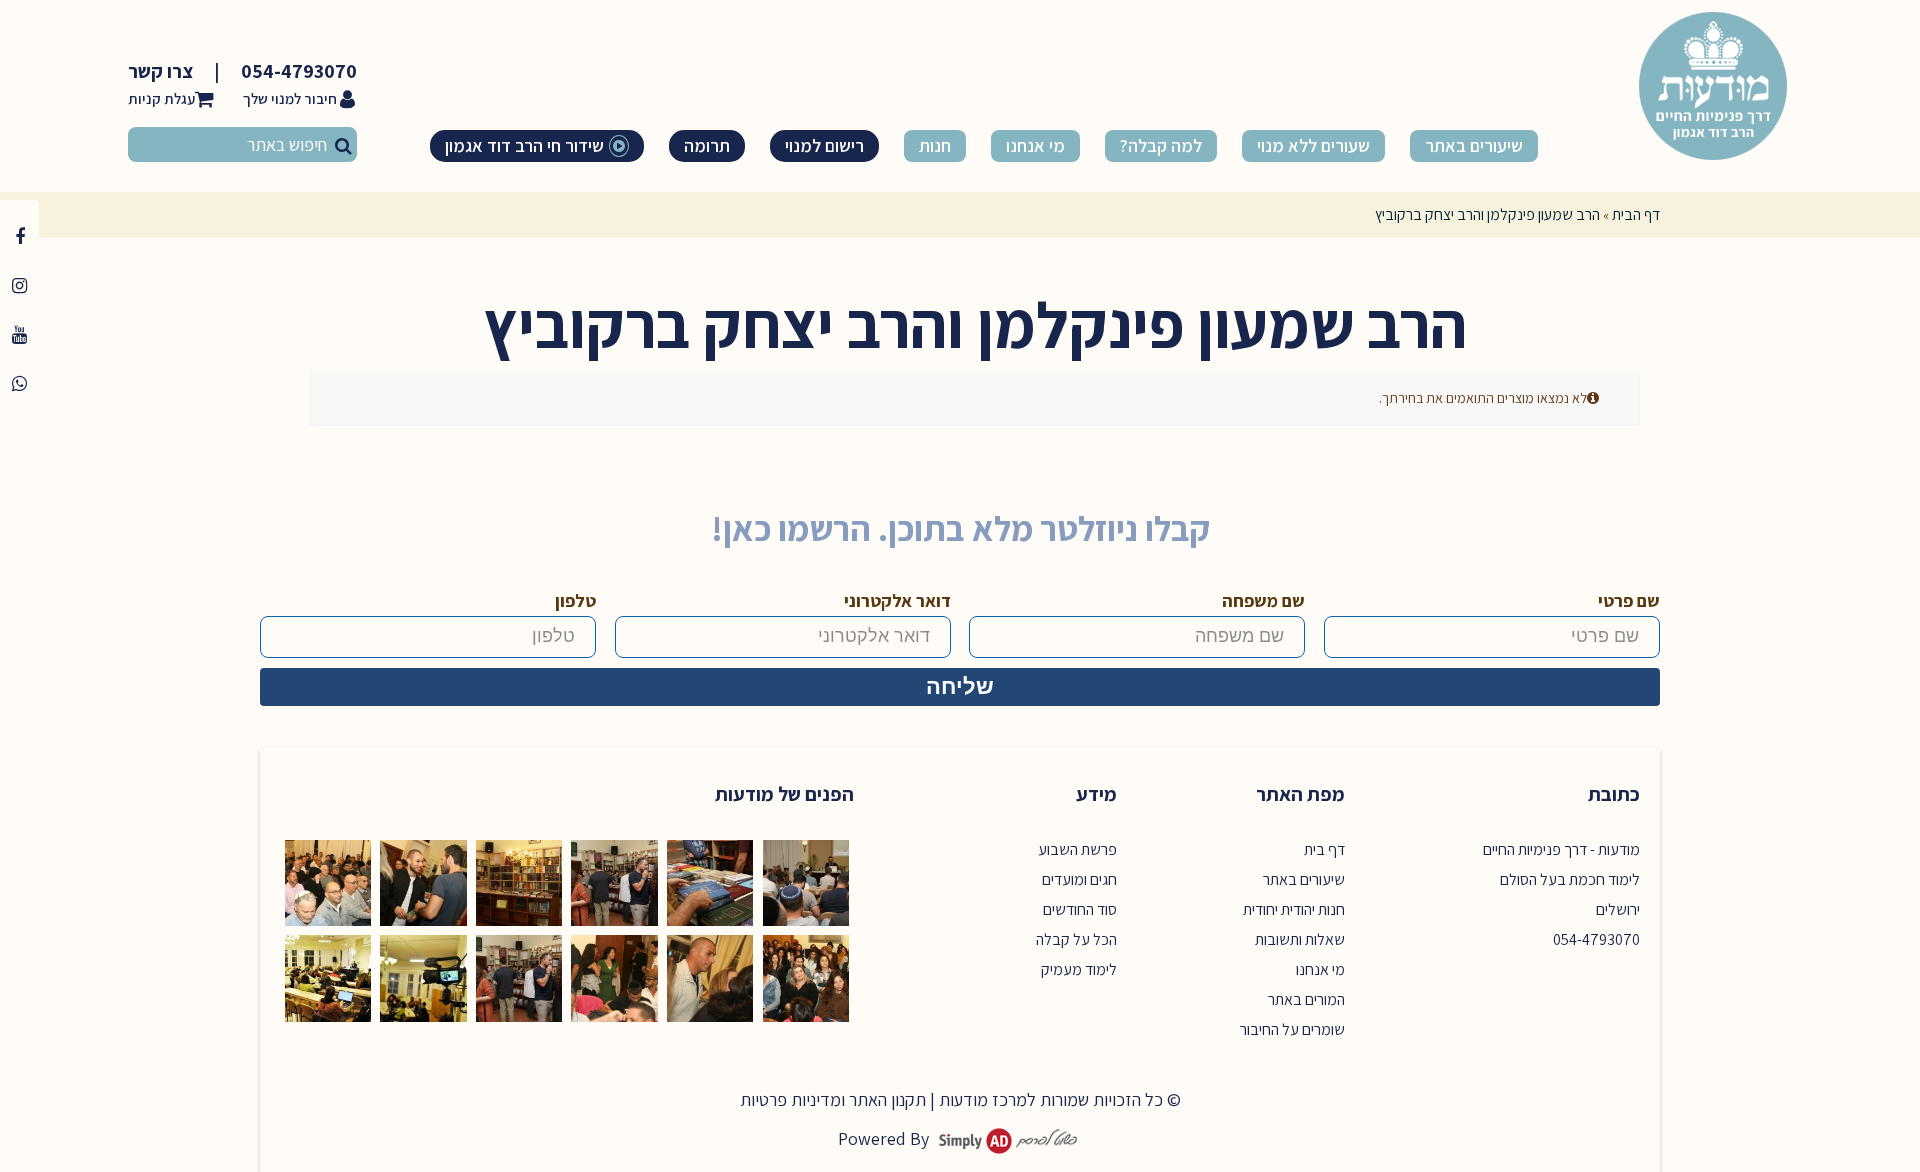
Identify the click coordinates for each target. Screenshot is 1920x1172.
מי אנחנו (1320, 969)
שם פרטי (1629, 600)
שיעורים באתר (1304, 879)
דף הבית (1636, 214)
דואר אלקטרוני (897, 600)
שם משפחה (1263, 600)
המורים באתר (1306, 999)
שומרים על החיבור (1292, 1029)
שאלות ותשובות (1300, 939)
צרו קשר (160, 71)
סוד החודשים (1080, 909)
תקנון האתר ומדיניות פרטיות (833, 1099)
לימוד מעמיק (1079, 969)
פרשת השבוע (1077, 849)
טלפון (575, 600)
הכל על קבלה (1076, 939)
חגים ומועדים (1079, 879)
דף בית (1324, 849)
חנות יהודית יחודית (1294, 909)
